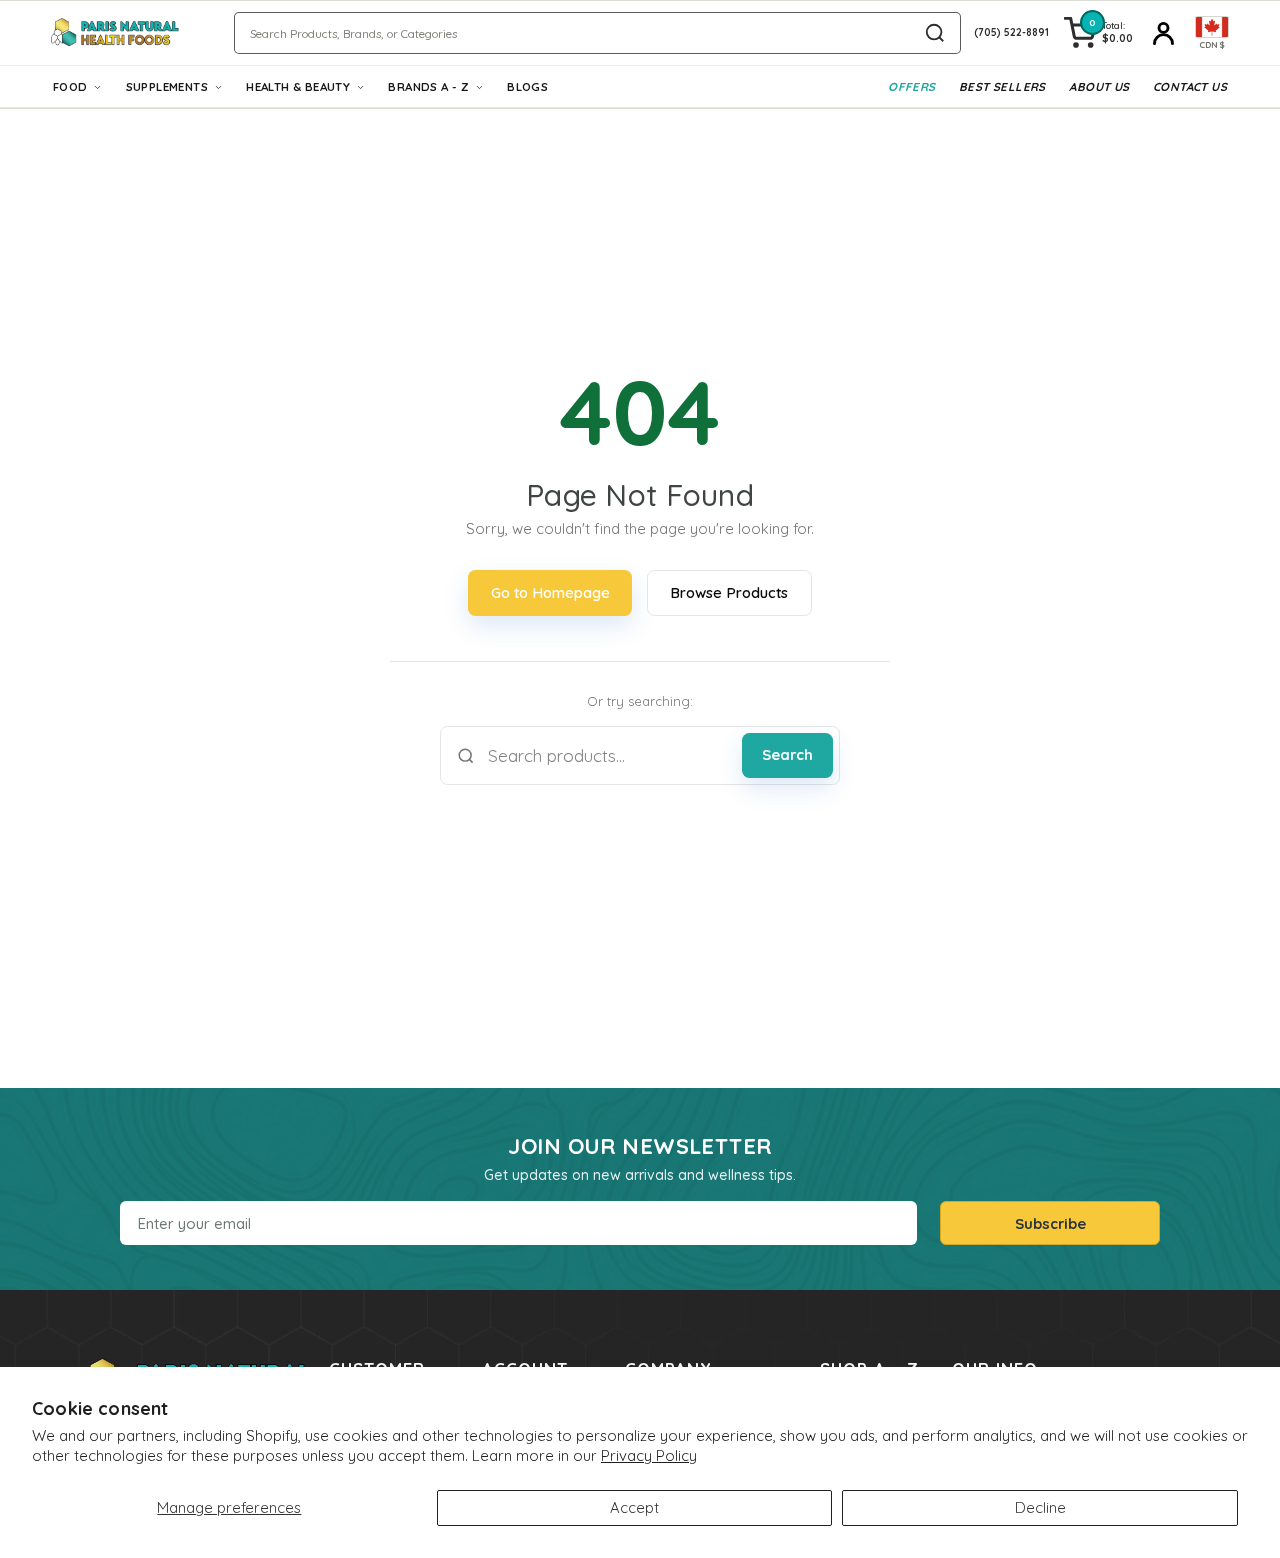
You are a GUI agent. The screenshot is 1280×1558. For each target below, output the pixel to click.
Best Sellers (1002, 86)
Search (787, 754)
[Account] (1164, 33)
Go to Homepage (550, 592)
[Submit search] (935, 33)
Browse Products (729, 592)
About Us (1099, 86)
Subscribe (1050, 1223)
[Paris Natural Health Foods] (115, 32)
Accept (634, 1507)
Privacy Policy (649, 1455)
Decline (1040, 1507)
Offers (911, 86)
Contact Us (1190, 86)
